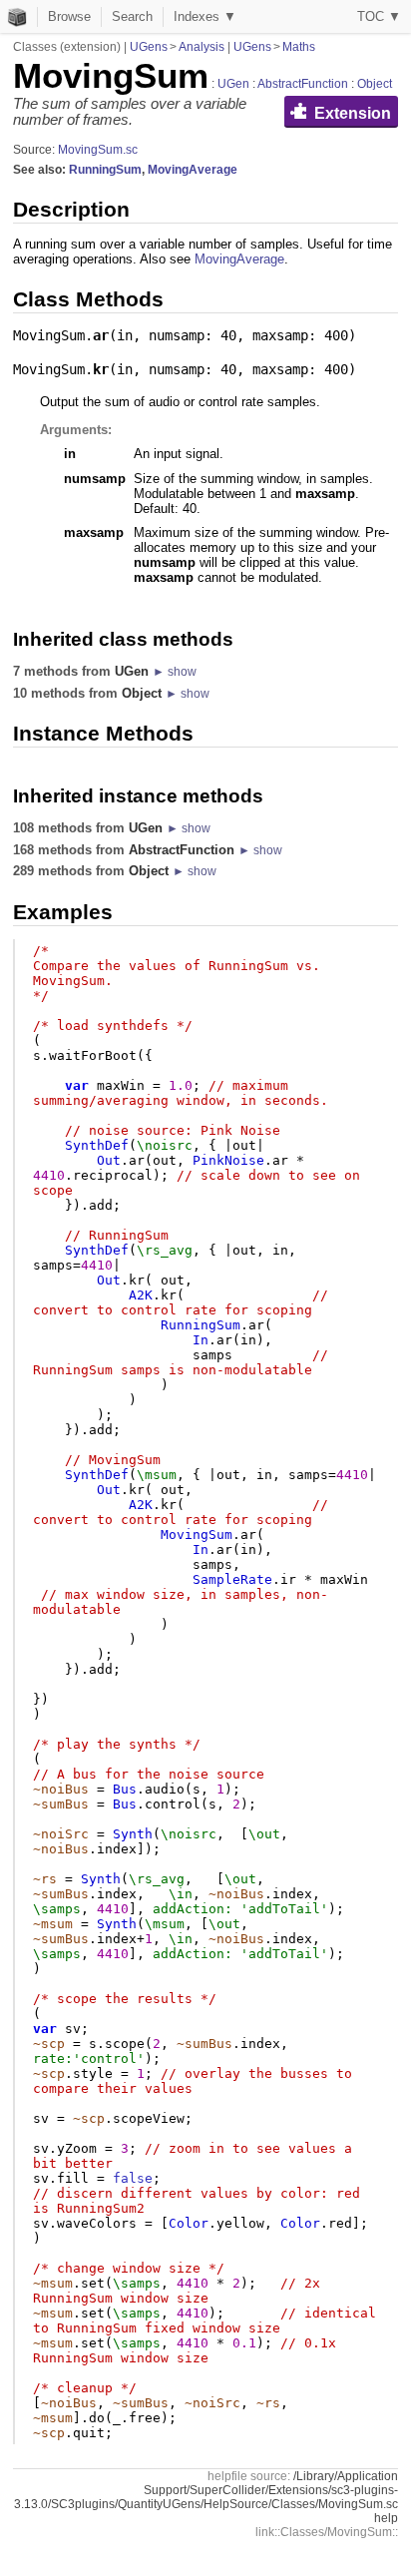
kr (101, 369)
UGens (149, 47)
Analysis (202, 47)
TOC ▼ (379, 16)
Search (132, 16)
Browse (69, 16)
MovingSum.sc (98, 150)
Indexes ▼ (205, 16)
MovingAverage (193, 170)
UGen (233, 84)
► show (175, 672)
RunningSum (105, 170)
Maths (299, 47)
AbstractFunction (303, 84)
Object (375, 84)
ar (101, 335)
